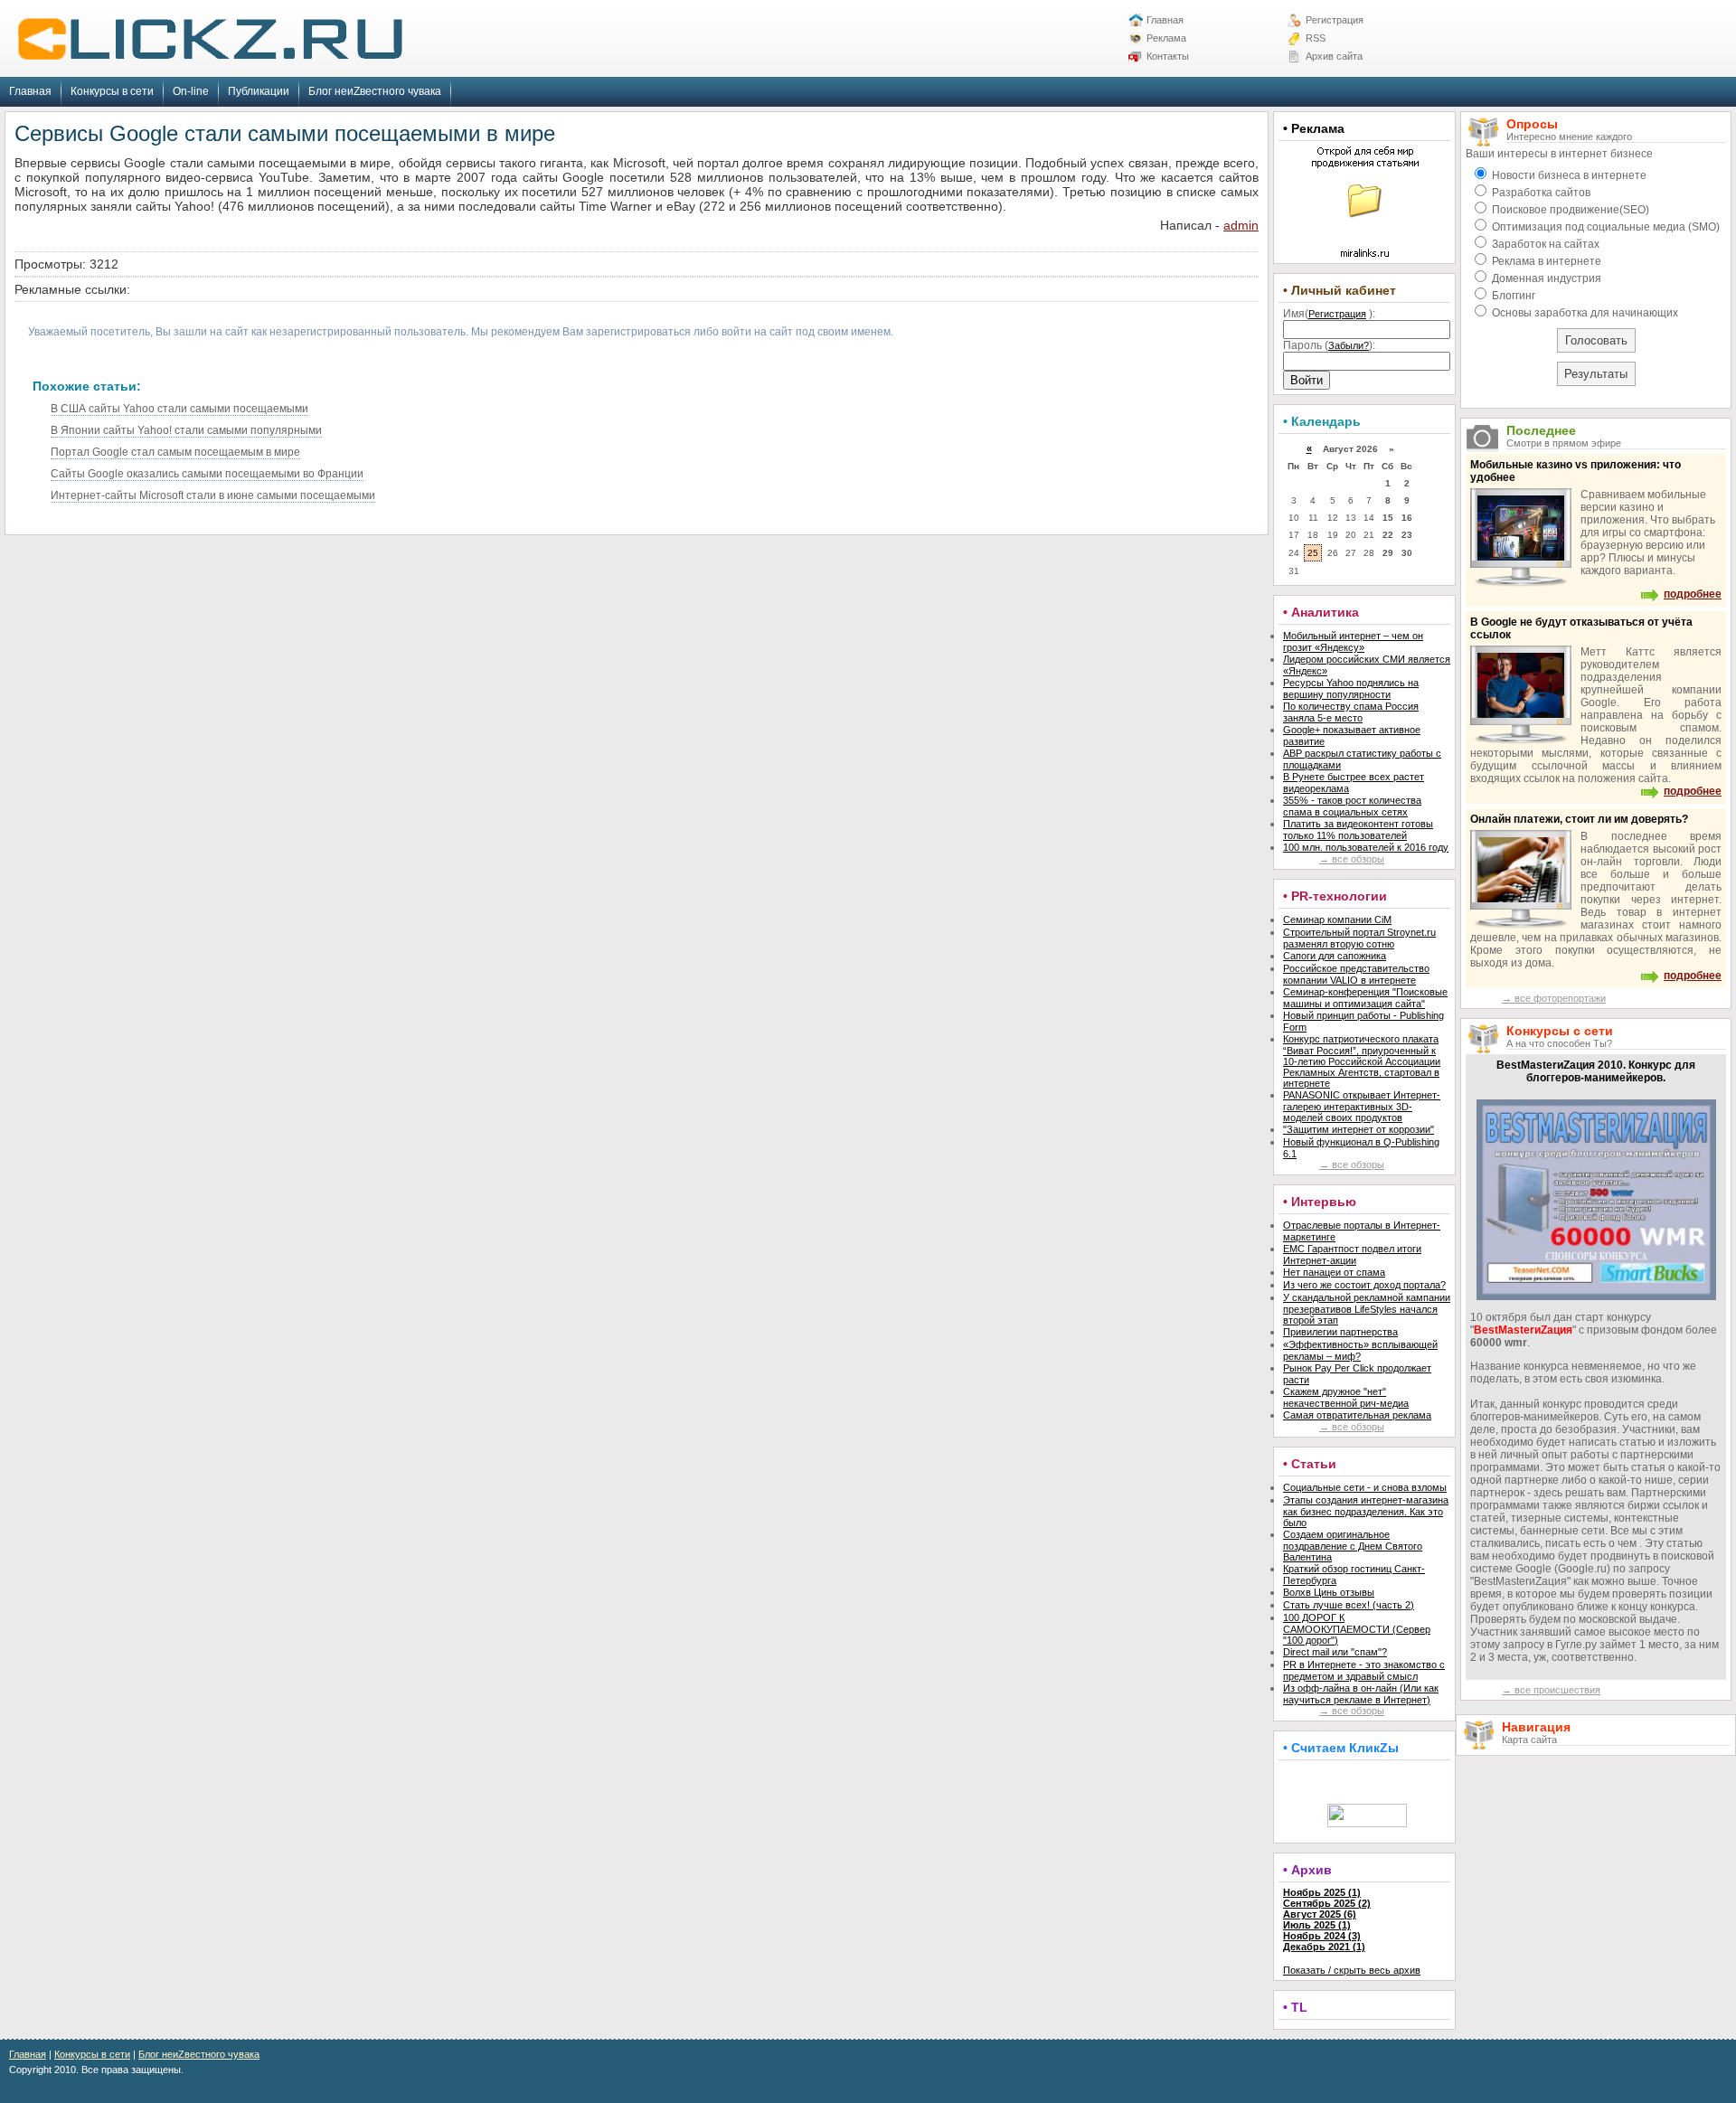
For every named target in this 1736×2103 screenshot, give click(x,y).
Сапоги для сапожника (1335, 956)
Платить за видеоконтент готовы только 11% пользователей (1358, 830)
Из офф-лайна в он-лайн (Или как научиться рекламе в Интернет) (1361, 1694)
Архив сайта (1334, 56)
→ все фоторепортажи (1554, 998)
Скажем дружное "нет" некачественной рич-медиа (1346, 1397)
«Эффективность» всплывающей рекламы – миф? (1360, 1350)
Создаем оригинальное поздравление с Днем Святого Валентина (1353, 1546)
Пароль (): (1329, 345)
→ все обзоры (1352, 859)
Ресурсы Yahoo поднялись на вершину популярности (1351, 688)
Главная (1165, 20)
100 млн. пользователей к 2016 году (1366, 847)
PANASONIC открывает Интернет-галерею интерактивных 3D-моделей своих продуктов (1362, 1106)
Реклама (1166, 38)
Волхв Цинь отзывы (1329, 1592)
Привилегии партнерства (1340, 1332)
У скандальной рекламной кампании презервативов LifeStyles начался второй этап (1367, 1309)
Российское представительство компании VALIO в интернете (1356, 974)
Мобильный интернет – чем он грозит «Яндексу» (1353, 641)
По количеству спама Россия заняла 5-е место (1351, 712)
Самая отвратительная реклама (1357, 1415)
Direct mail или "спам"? (1335, 1652)
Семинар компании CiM (1337, 919)
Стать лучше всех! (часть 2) (1349, 1605)
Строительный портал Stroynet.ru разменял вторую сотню (1359, 938)
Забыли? (1349, 345)
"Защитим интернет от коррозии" (1359, 1129)
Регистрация (1335, 20)
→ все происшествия (1551, 1690)
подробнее (1693, 594)
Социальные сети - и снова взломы (1365, 1487)
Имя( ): (1329, 314)
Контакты (1168, 56)
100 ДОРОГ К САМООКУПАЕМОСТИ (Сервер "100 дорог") (1357, 1629)
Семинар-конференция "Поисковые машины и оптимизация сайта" (1365, 998)
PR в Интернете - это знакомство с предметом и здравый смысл (1364, 1670)
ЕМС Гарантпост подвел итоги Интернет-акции (1352, 1254)
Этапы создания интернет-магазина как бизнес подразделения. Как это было (1366, 1511)
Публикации (259, 91)
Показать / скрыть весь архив (1352, 1970)
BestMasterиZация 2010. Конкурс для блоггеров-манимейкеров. (1596, 1071)
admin (1241, 225)
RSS (1316, 38)
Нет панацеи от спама (1334, 1272)
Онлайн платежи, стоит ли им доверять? (1579, 819)
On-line (191, 91)
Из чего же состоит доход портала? (1364, 1285)
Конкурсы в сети (112, 91)
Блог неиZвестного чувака (375, 91)
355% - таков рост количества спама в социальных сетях (1352, 806)
